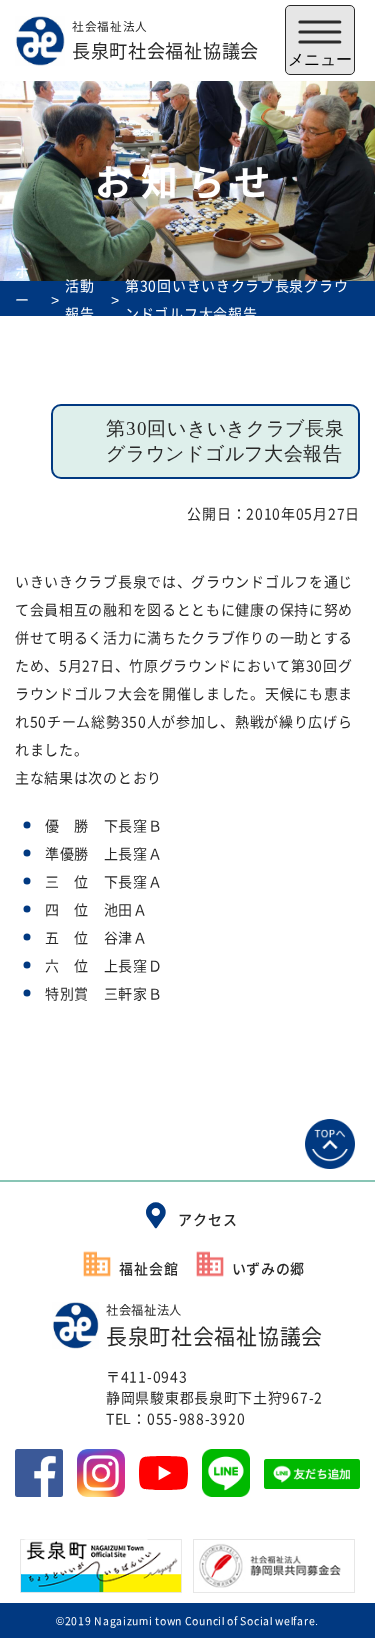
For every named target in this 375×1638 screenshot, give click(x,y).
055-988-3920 (196, 1418)
